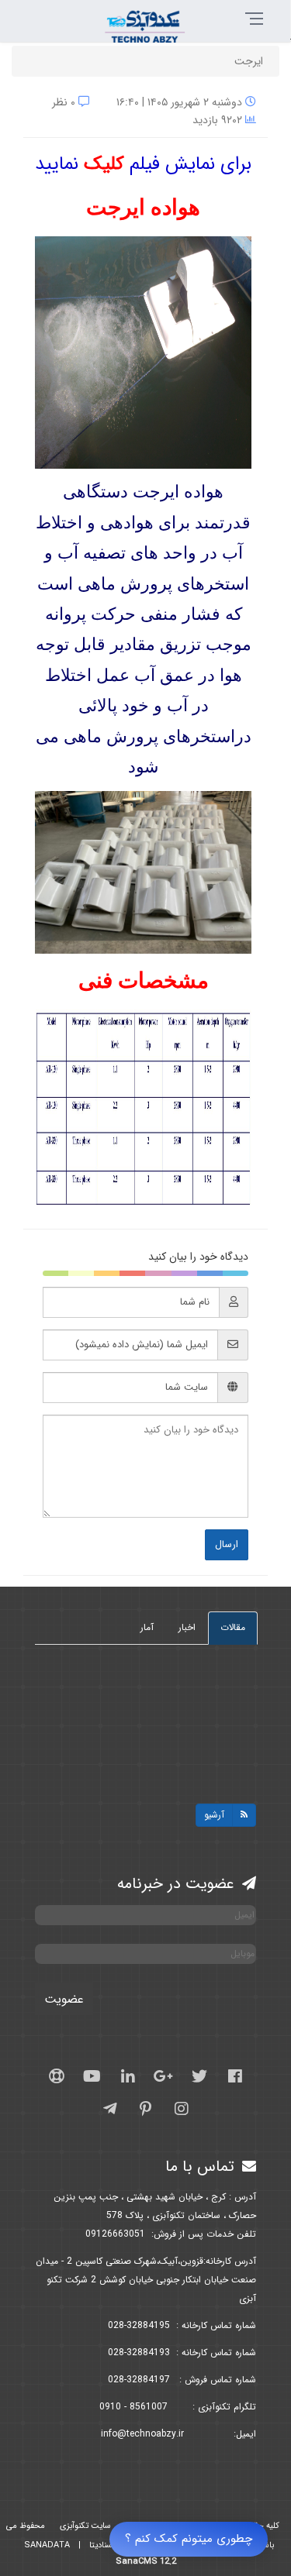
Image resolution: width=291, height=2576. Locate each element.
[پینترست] (146, 2109)
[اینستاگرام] (182, 2109)
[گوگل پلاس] (164, 2076)
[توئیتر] (199, 2076)
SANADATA (47, 2545)
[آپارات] (57, 2076)
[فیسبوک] (235, 2076)
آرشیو (214, 1815)
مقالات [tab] (233, 1627)
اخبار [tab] (187, 1627)
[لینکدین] (128, 2076)
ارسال (227, 1544)
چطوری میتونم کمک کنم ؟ (189, 2539)
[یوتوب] (92, 2076)
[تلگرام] (110, 2109)
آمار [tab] (147, 1627)
